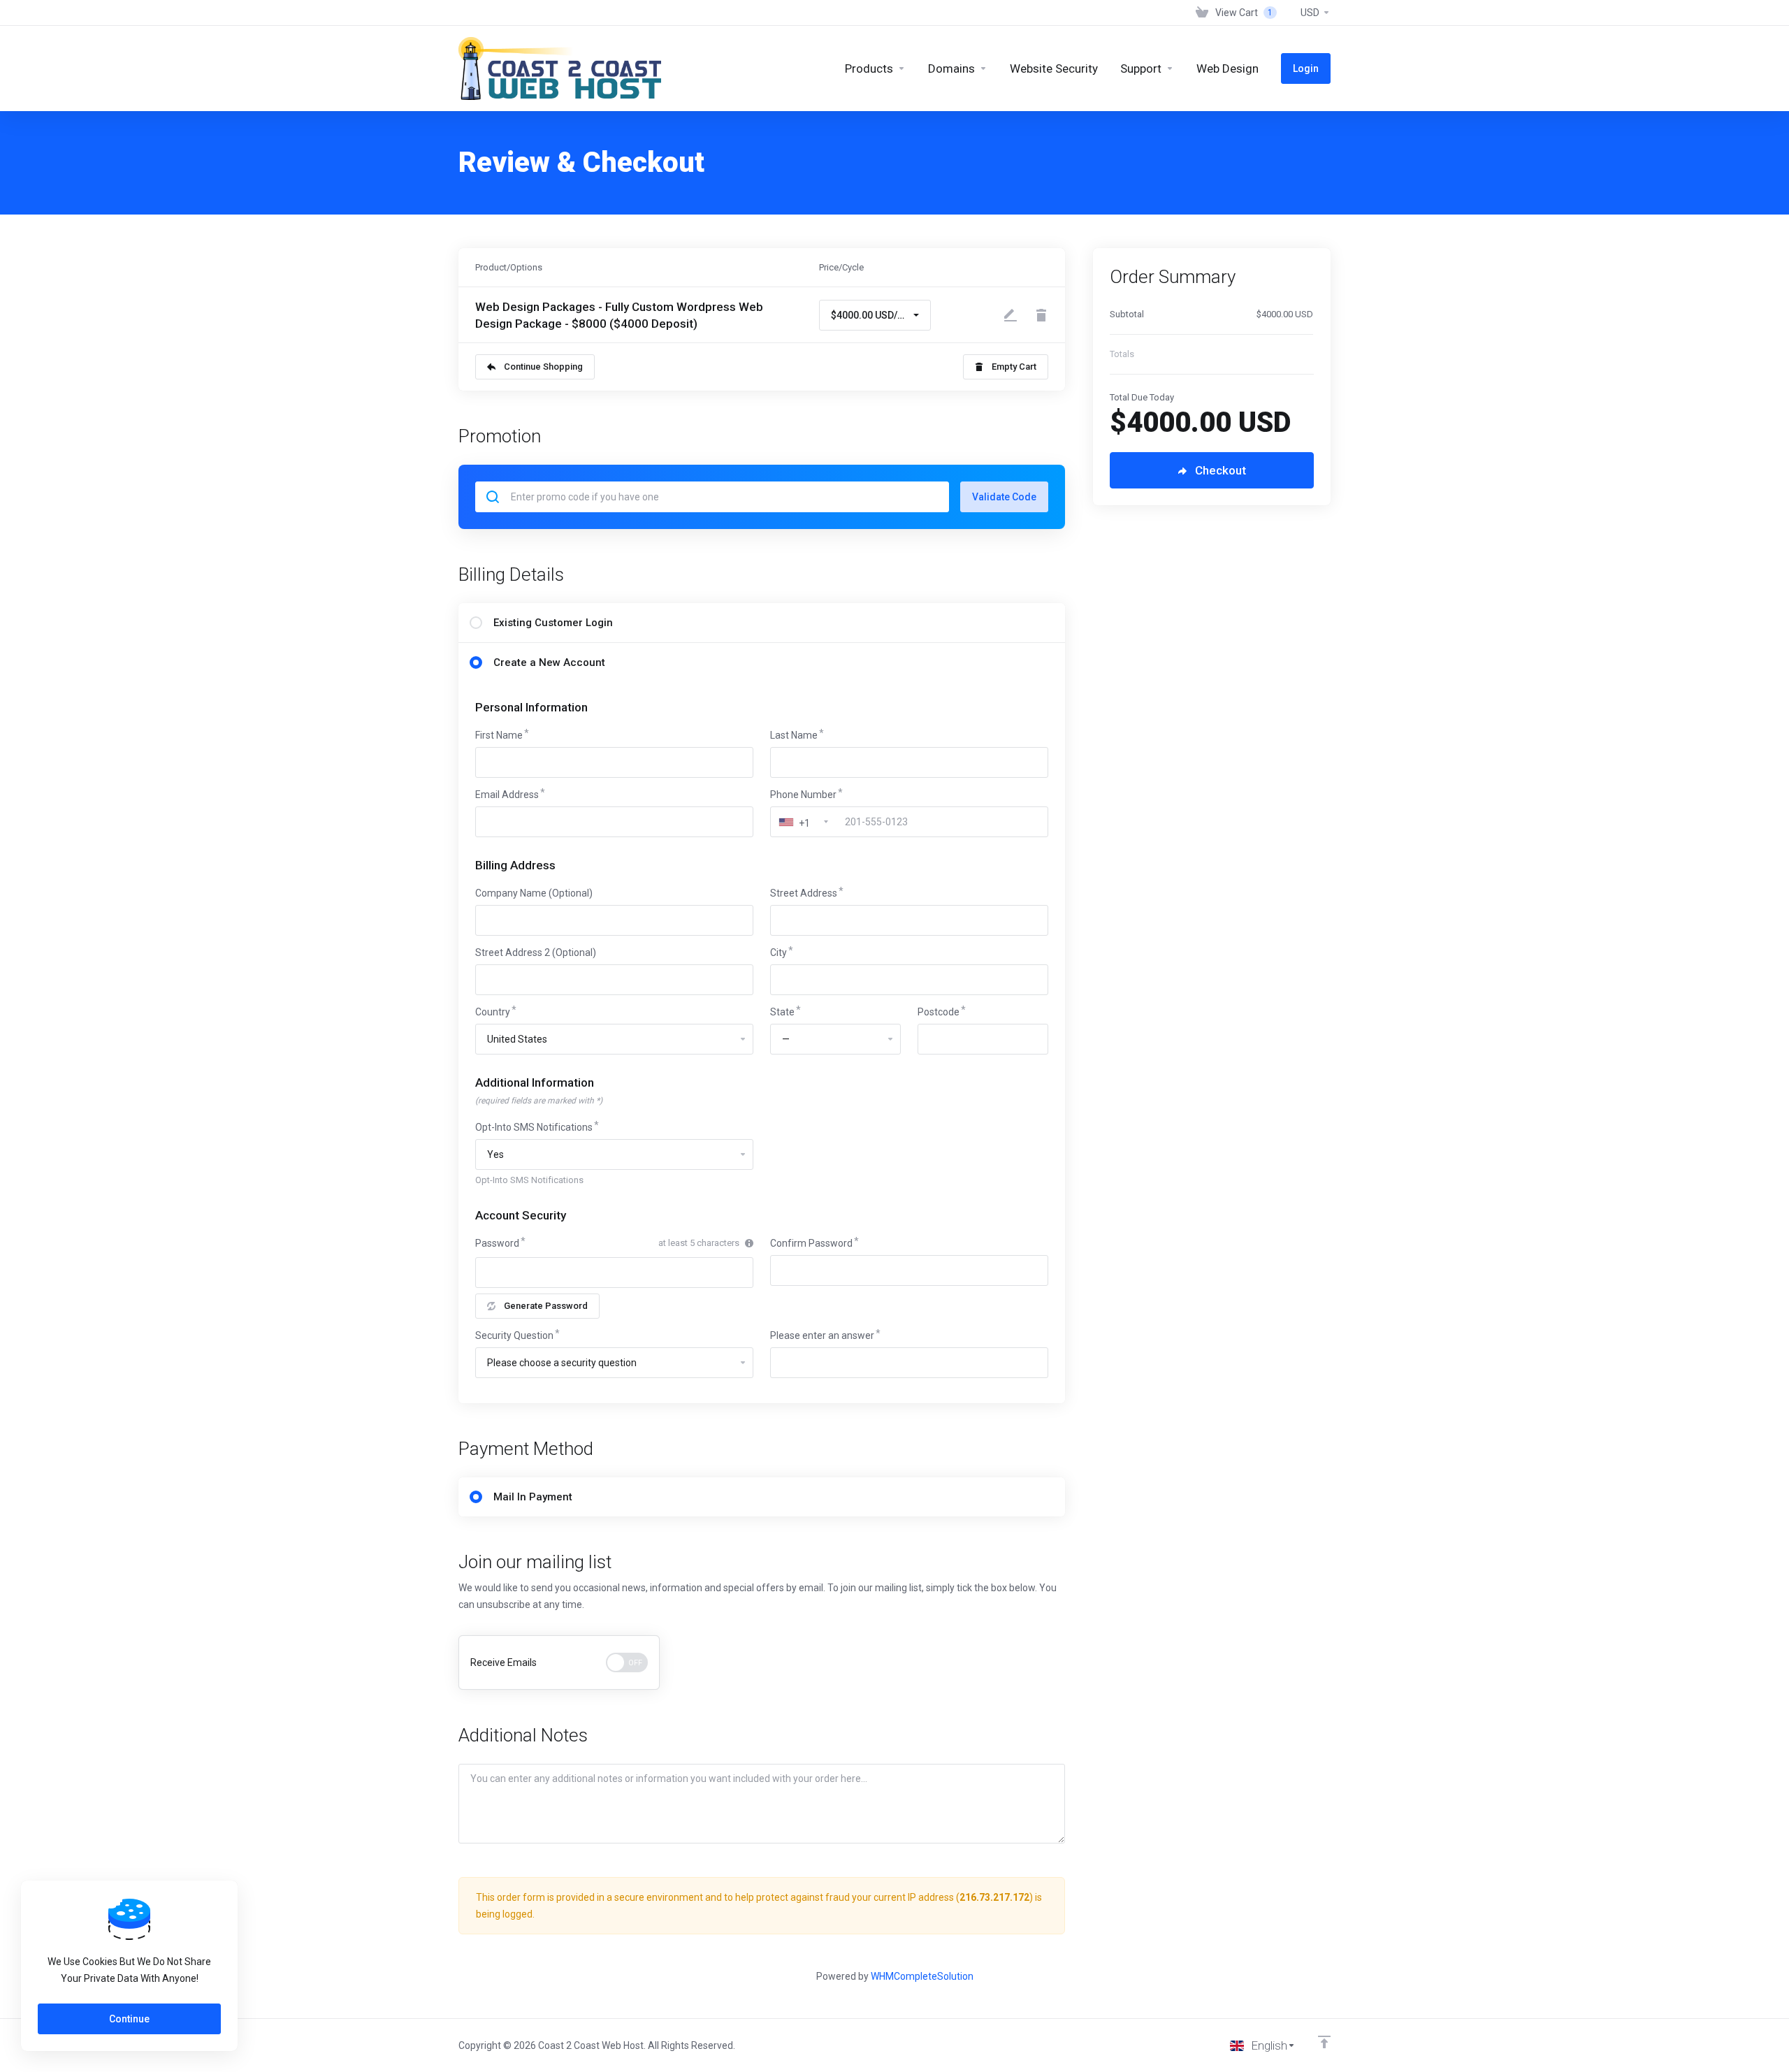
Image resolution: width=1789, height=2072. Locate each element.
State (782, 1012)
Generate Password (546, 1306)
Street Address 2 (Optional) (536, 952)
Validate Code (1004, 497)
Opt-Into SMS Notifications (534, 1127)
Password (497, 1243)
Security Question (514, 1335)
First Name (499, 735)
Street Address (804, 893)
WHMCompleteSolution (922, 1976)
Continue (129, 2019)
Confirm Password (811, 1243)
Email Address (507, 795)
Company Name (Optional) (534, 893)
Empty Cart (1014, 367)
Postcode (939, 1012)
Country (493, 1012)
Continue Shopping (543, 367)
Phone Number (803, 795)
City (778, 952)
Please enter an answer (822, 1335)
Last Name (794, 735)
